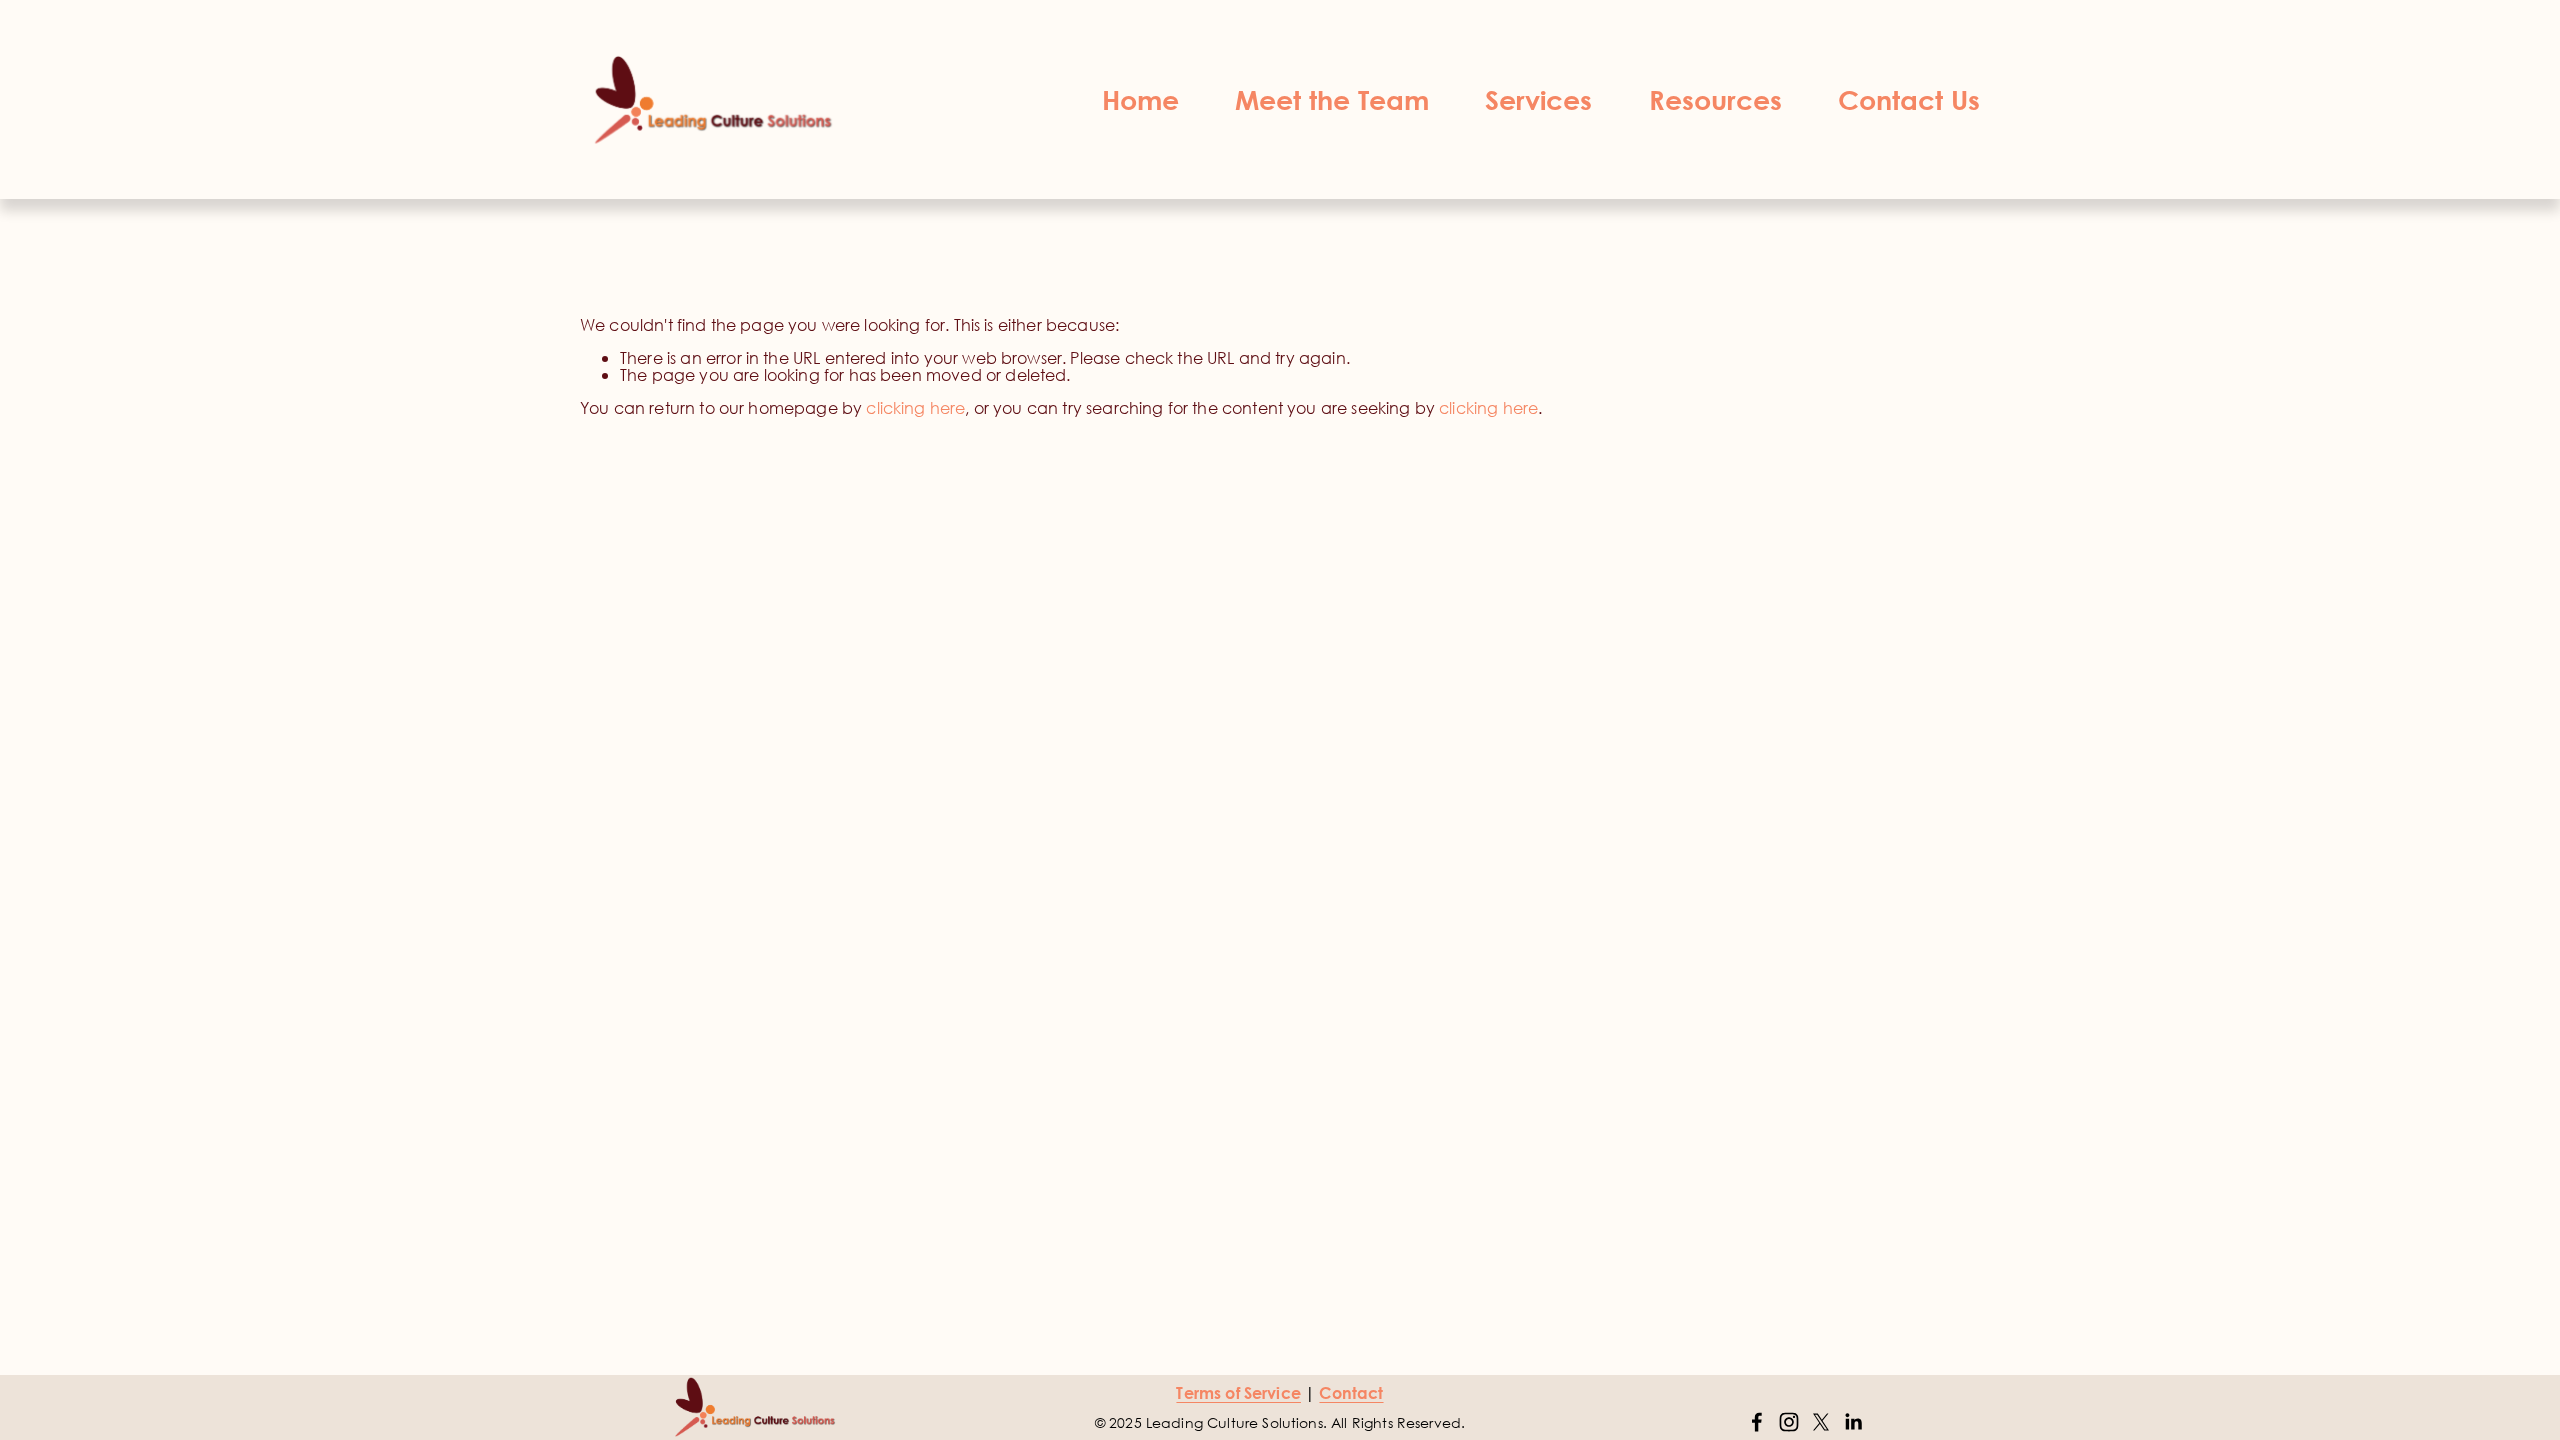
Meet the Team (1332, 99)
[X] (1821, 1422)
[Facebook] (1757, 1422)
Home (1140, 99)
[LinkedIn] (1853, 1422)
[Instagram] (1789, 1422)
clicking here (915, 407)
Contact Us (1909, 99)
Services (1538, 99)
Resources (1715, 99)
